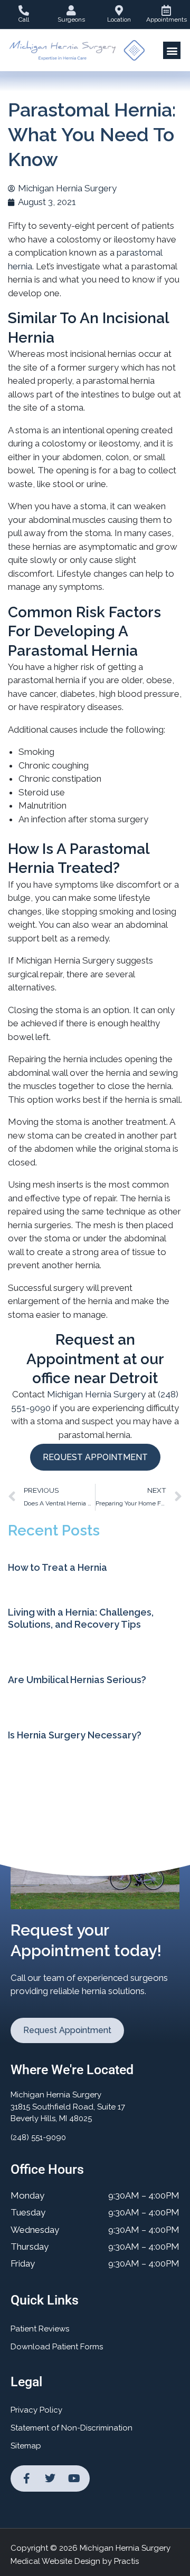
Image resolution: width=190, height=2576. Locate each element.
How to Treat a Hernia (58, 1567)
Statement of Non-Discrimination (72, 2428)
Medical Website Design (55, 2561)
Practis (126, 2561)
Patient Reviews (40, 2329)
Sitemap (26, 2446)
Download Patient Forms (57, 2347)
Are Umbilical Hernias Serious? (77, 1680)
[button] (172, 50)
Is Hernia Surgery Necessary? (75, 1735)
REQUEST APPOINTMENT (95, 1457)
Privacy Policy (36, 2410)
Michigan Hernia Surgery (96, 1394)
